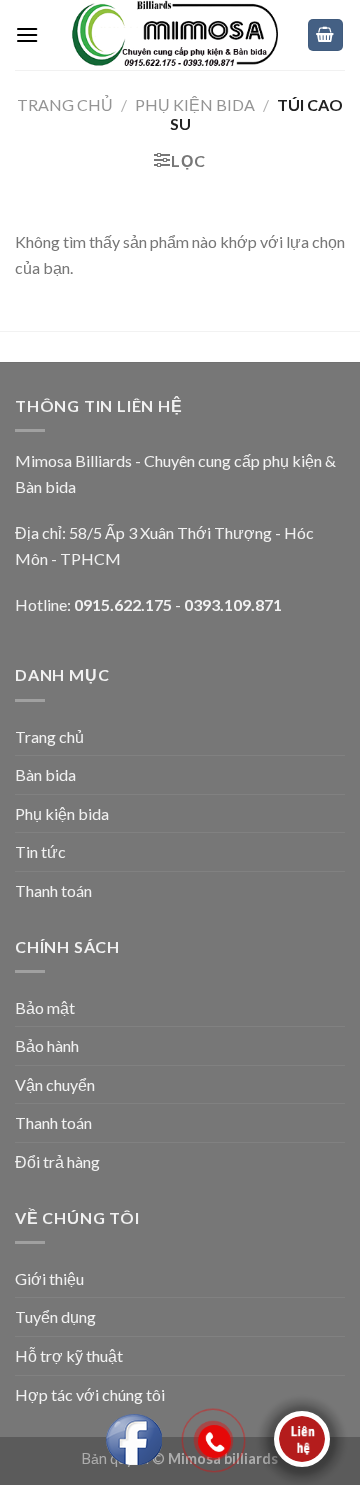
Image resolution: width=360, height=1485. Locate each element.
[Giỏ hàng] (326, 35)
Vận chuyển (55, 1084)
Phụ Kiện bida (195, 104)
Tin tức (40, 851)
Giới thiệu (49, 1278)
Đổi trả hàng (57, 1161)
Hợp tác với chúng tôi (90, 1394)
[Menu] (27, 34)
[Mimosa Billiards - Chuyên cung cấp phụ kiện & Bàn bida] (172, 35)
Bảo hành (47, 1045)
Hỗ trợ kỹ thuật (69, 1355)
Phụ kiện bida (62, 813)
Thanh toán (53, 890)
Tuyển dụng (55, 1316)
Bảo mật (45, 1007)
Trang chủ (65, 104)
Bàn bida (45, 774)
